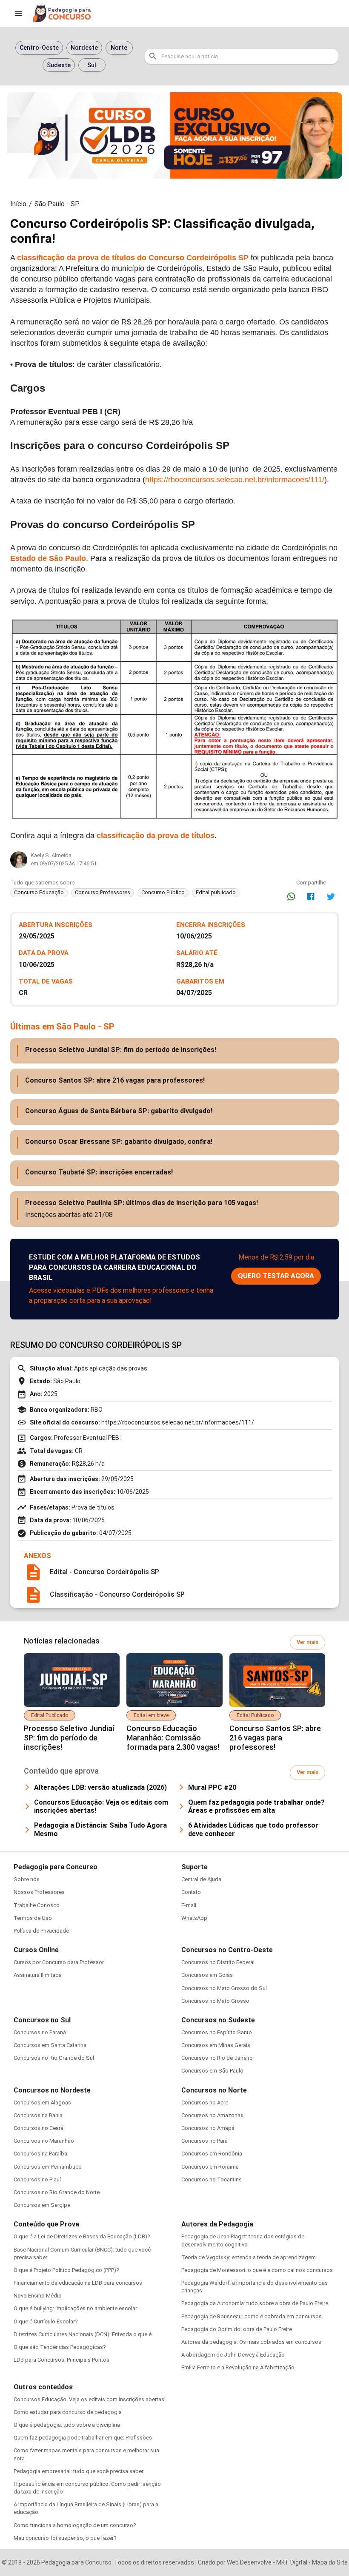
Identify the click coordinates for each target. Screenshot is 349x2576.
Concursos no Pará (205, 2141)
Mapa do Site (330, 2562)
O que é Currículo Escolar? (46, 2322)
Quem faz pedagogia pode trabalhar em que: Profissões (83, 2438)
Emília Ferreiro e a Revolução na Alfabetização (238, 2367)
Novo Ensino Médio (38, 2296)
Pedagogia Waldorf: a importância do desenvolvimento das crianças (255, 2287)
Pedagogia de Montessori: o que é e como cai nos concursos (257, 2270)
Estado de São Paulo (48, 558)
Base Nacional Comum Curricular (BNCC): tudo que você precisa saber (82, 2253)
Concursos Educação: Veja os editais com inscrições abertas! (90, 2399)
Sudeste (59, 65)
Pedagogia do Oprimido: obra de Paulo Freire (237, 2329)
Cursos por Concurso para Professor (59, 1962)
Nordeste (84, 48)
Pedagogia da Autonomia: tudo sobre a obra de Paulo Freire (255, 2303)
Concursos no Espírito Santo (217, 2032)
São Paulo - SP (57, 204)
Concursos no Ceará (39, 2128)
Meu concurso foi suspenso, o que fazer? (65, 2538)
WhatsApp (194, 1918)
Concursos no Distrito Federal (218, 1962)
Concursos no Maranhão (44, 2141)
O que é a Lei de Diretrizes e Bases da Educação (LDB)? (82, 2236)
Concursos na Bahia (38, 2115)
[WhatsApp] (291, 896)
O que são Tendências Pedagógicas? (60, 2347)
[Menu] (18, 14)
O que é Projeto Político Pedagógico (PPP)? (66, 2270)
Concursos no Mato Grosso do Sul (224, 1988)
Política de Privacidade (41, 1931)
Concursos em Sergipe (42, 2205)
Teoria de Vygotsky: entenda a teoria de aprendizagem (249, 2257)
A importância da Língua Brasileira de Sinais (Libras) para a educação (86, 2508)
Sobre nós (27, 1879)
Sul (92, 65)
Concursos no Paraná (40, 2032)
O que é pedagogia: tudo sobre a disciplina (67, 2425)
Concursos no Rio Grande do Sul (54, 2058)
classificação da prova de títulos (154, 836)
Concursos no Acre (205, 2103)
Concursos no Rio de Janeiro (217, 2058)
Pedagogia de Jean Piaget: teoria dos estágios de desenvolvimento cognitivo (243, 2240)
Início (18, 204)
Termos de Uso (33, 1918)
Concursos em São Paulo (212, 2071)
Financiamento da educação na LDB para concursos (78, 2283)
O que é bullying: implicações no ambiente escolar (75, 2308)
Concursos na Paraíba (40, 2154)
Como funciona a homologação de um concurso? (75, 2525)
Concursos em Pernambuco (48, 2167)
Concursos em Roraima (210, 2167)
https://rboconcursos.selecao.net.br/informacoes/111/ (235, 480)
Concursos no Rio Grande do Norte (57, 2192)
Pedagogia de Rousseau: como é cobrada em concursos (252, 2316)
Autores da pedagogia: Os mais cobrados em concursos (251, 2342)
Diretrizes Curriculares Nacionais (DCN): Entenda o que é (83, 2334)
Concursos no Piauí (37, 2179)
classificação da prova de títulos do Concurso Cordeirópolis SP (133, 258)
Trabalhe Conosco (37, 1905)
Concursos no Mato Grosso (215, 2001)
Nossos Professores (39, 1892)
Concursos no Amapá (208, 2128)
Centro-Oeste (39, 48)
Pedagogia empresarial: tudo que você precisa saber (79, 2471)
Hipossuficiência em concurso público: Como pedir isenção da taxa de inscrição (87, 2488)
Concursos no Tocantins (212, 2179)
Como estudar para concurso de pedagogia (68, 2412)
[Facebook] (311, 896)
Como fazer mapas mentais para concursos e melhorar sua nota (86, 2454)
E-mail (189, 1905)
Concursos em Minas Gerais (216, 2045)
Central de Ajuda (201, 1879)
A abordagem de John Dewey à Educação (233, 2355)
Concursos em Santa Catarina (50, 2045)
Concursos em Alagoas (42, 2103)
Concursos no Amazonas (212, 2115)
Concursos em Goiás (207, 1975)
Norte (119, 48)
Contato (191, 1892)
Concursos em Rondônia (212, 2154)
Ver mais (308, 1642)
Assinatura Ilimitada (38, 1975)
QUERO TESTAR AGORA (276, 1276)
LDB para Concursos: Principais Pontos (62, 2360)
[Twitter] (331, 896)
